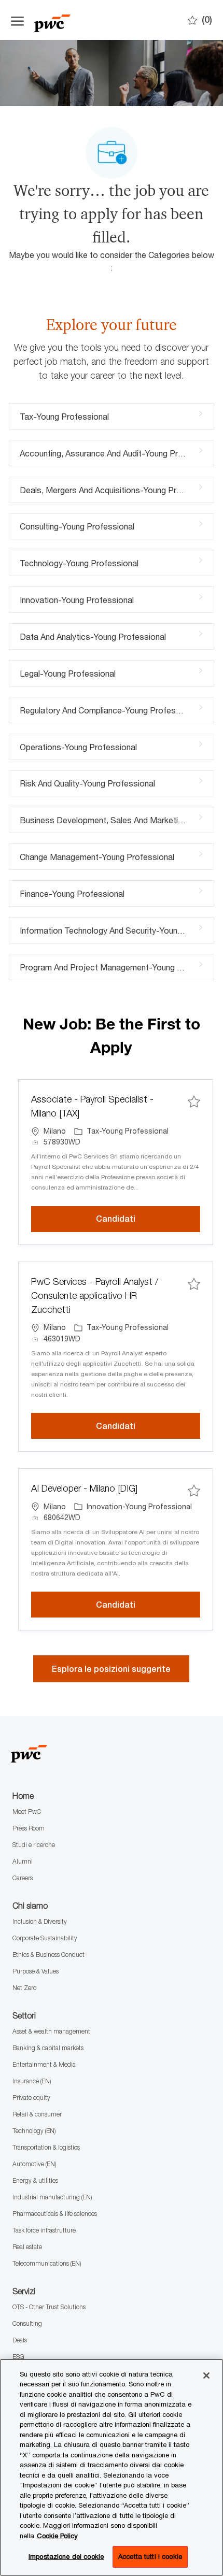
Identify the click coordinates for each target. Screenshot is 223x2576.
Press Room (29, 1828)
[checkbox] (194, 1101)
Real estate (27, 2247)
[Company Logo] (86, 20)
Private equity (31, 2098)
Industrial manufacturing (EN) (52, 2197)
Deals (20, 2340)
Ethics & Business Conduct (48, 1955)
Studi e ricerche (34, 1845)
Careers (23, 1878)
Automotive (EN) (34, 2164)
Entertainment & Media (44, 2064)
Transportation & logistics (46, 2147)
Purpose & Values (36, 1971)
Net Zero (24, 1988)
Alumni (23, 1861)
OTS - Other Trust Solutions (49, 2307)
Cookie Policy (57, 2536)
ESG (18, 2357)
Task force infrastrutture (44, 2230)
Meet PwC (27, 1812)
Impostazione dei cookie (66, 2556)
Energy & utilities (35, 2180)
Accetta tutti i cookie (150, 2556)
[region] (112, 2467)
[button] (111, 1669)
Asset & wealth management (51, 2031)
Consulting (27, 2323)
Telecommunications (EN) (47, 2263)
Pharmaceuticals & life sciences (55, 2214)
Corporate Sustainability (45, 1938)
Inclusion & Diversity (40, 1921)
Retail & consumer (37, 2114)
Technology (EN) (34, 2131)
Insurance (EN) (32, 2081)
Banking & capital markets (48, 2048)
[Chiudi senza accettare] (206, 2375)
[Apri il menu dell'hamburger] (17, 20)
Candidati (148, 1219)
